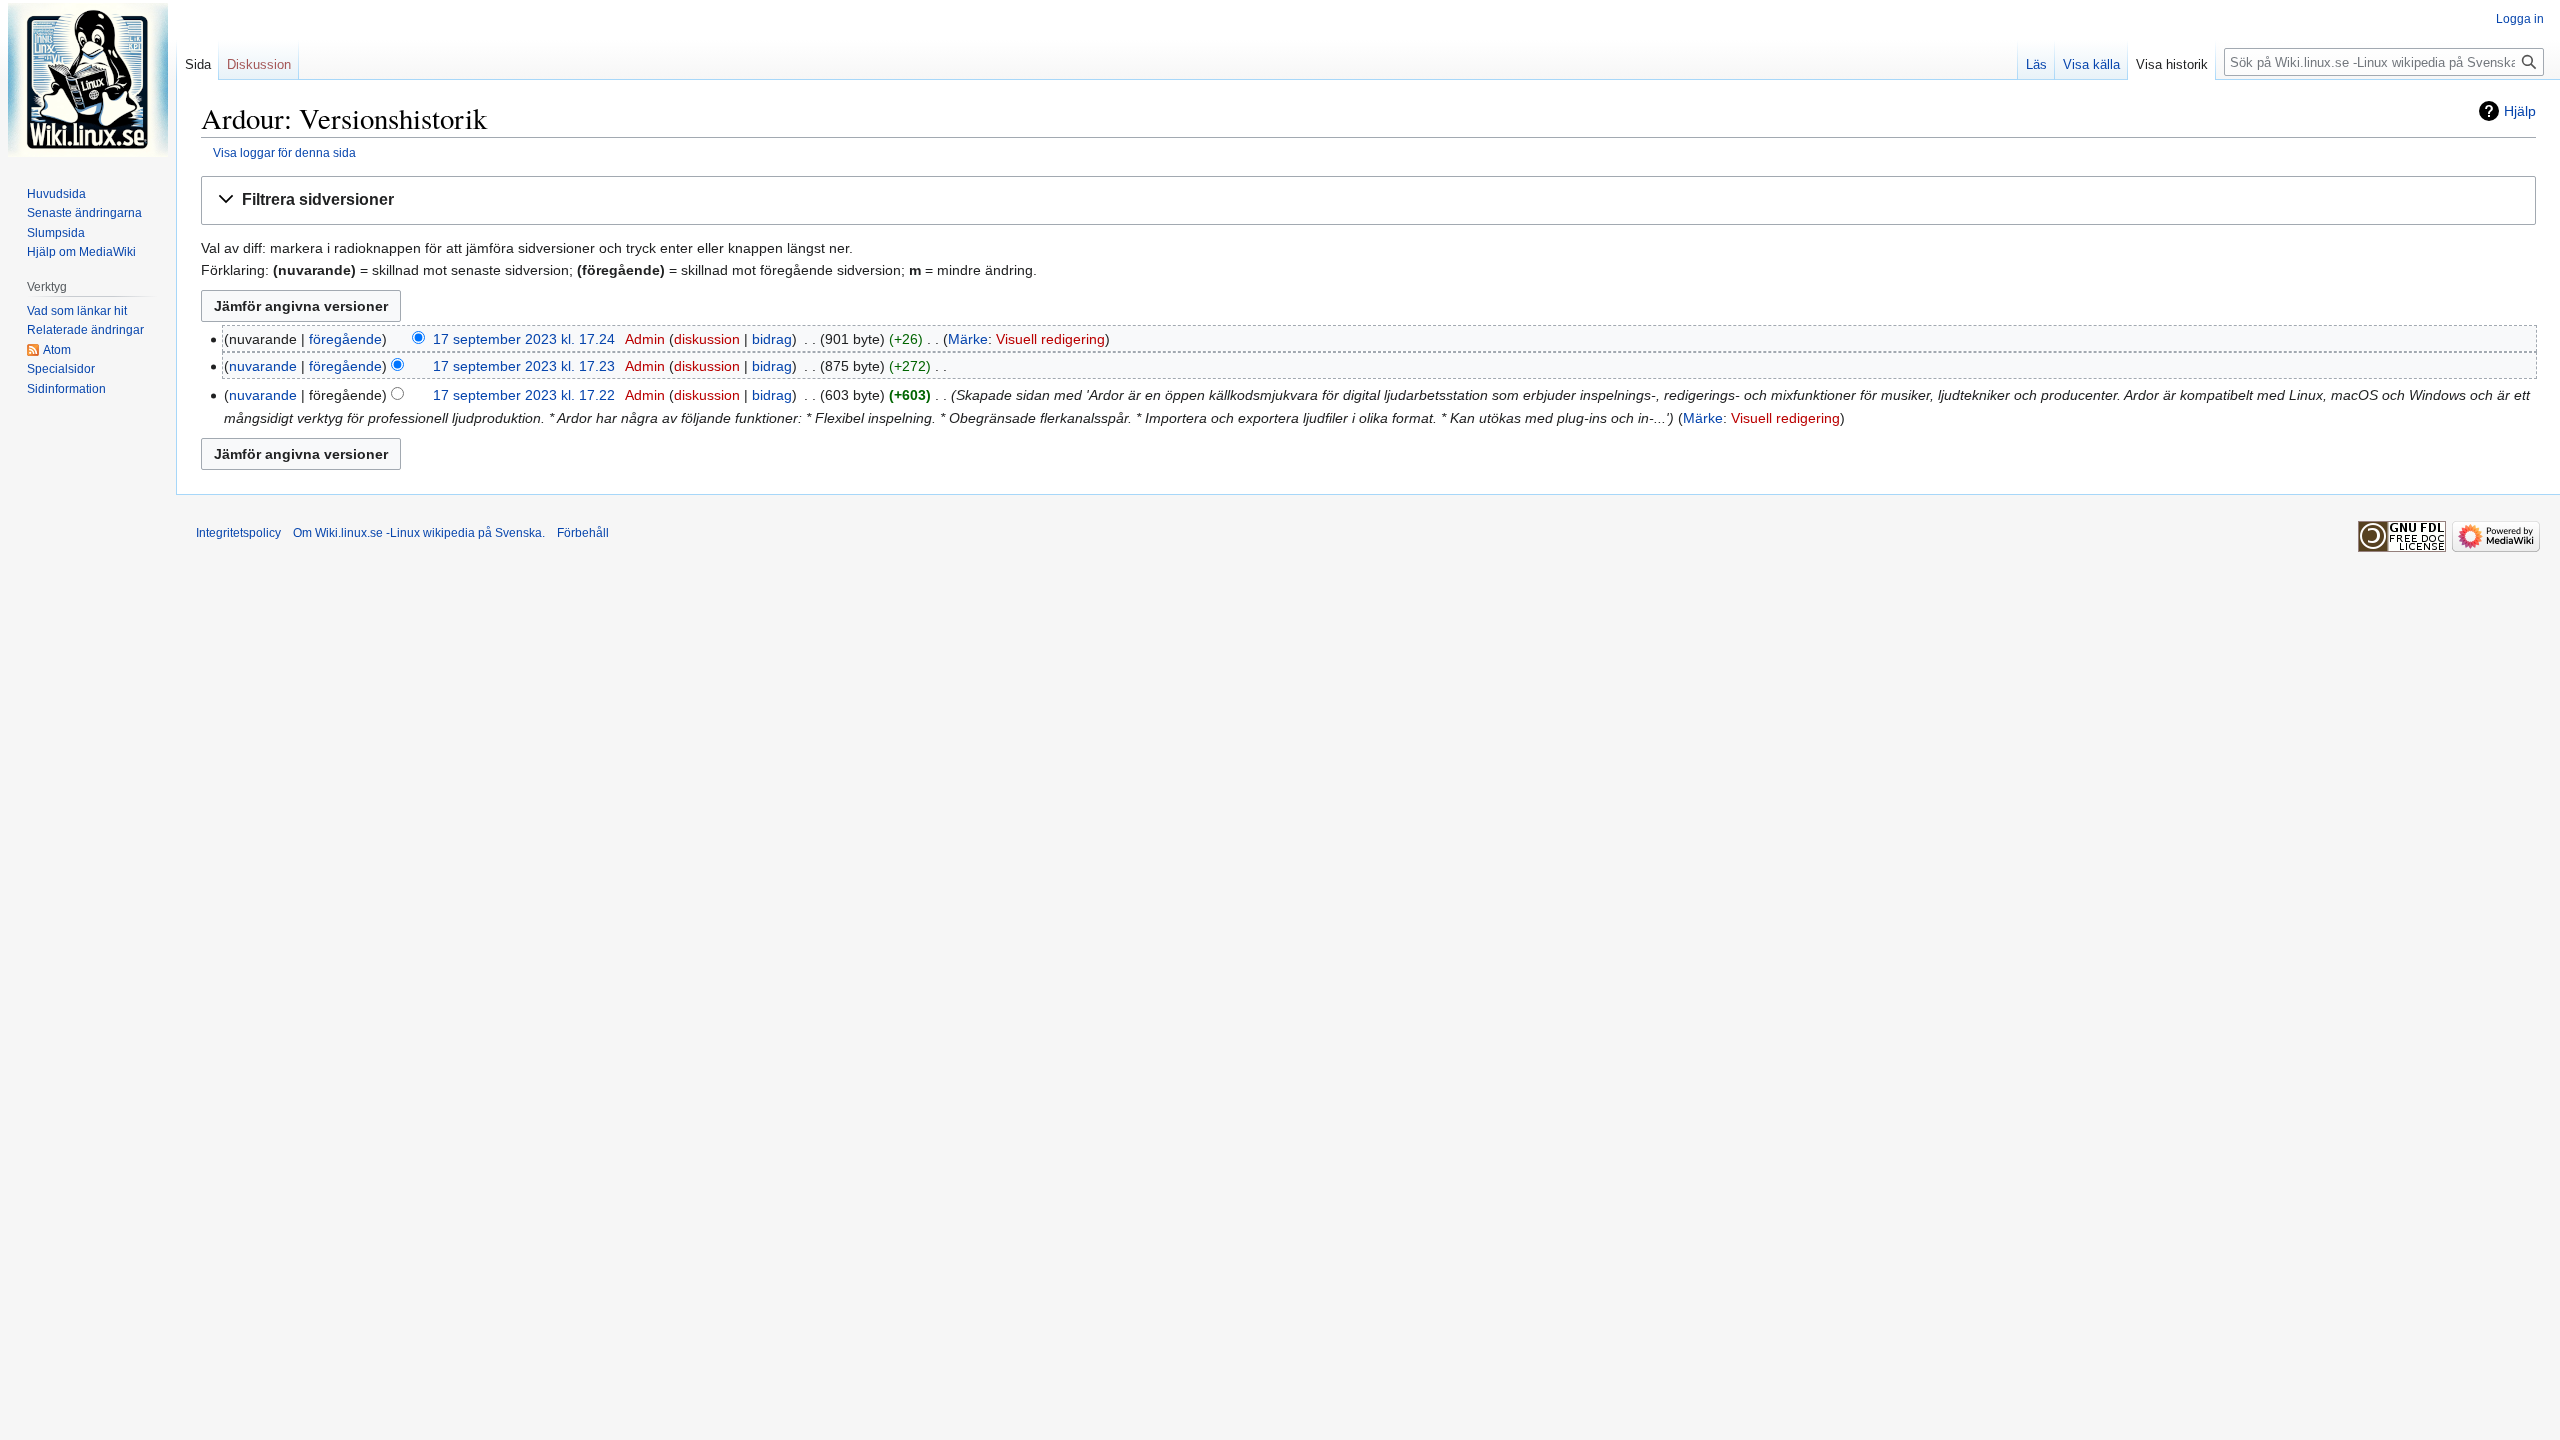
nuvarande (263, 366)
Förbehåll (583, 533)
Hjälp (2520, 111)
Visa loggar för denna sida (284, 152)
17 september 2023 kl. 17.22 (524, 395)
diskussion (707, 339)
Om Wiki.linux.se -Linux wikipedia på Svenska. (419, 533)
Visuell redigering (1050, 339)
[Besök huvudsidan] (88, 80)
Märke (968, 339)
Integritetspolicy (238, 533)
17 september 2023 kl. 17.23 (524, 366)
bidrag (772, 339)
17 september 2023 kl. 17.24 (524, 339)
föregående (345, 339)
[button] (1368, 200)
